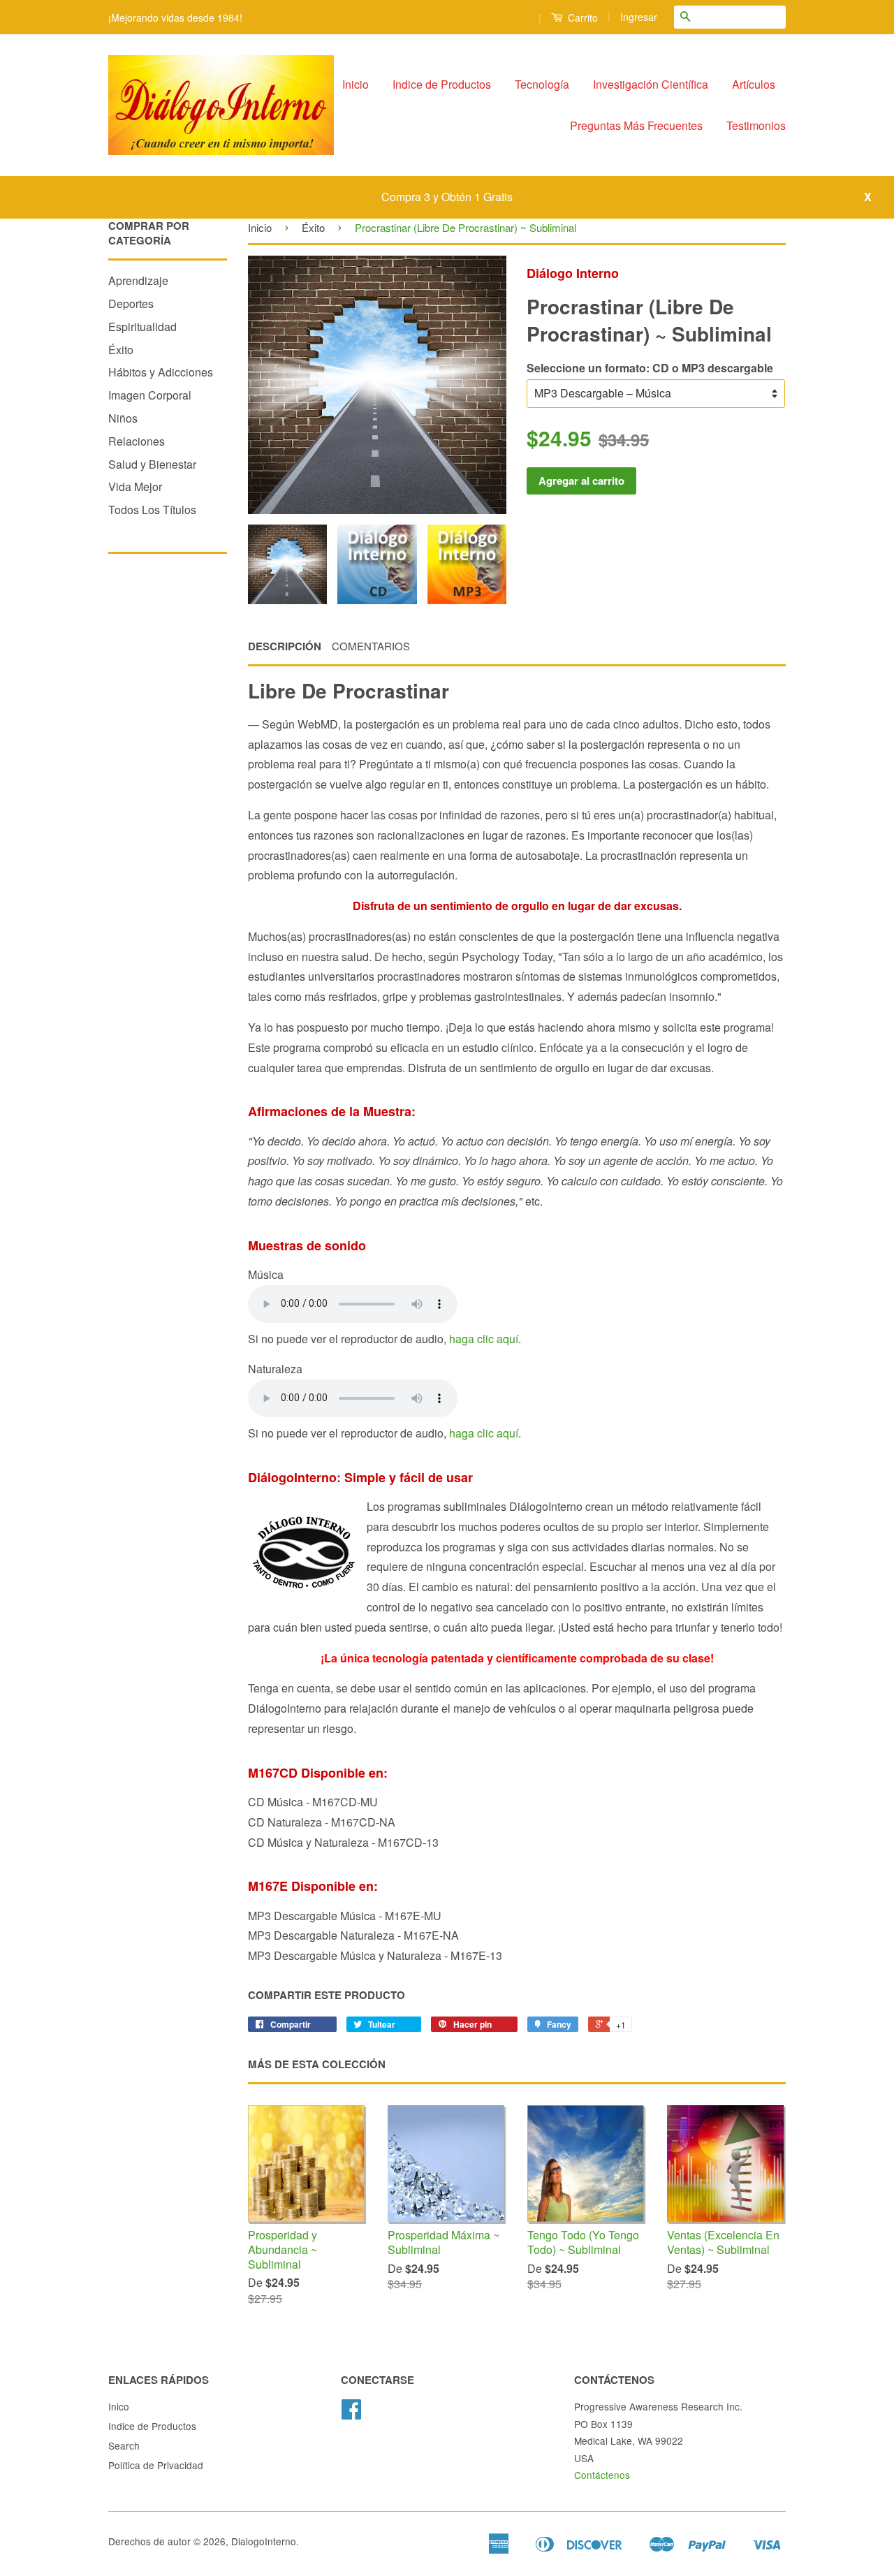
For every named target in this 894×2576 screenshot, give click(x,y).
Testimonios (756, 125)
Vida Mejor (135, 486)
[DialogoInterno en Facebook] (351, 2413)
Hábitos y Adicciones (161, 372)
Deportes (131, 303)
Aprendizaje (138, 280)
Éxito (121, 350)
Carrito (581, 17)
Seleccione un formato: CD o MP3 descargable (650, 368)
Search (124, 2445)
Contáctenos (602, 2475)
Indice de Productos (442, 84)
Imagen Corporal (150, 395)
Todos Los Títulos (152, 510)
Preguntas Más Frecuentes (636, 125)
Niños (123, 418)
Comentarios (371, 646)
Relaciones (137, 441)
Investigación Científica (651, 84)
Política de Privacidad (156, 2465)
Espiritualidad (142, 327)
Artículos (754, 84)
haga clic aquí (484, 1339)
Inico (119, 2406)
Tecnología (542, 84)
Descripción (285, 646)
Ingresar (639, 17)
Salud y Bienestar (152, 464)
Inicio (356, 84)
